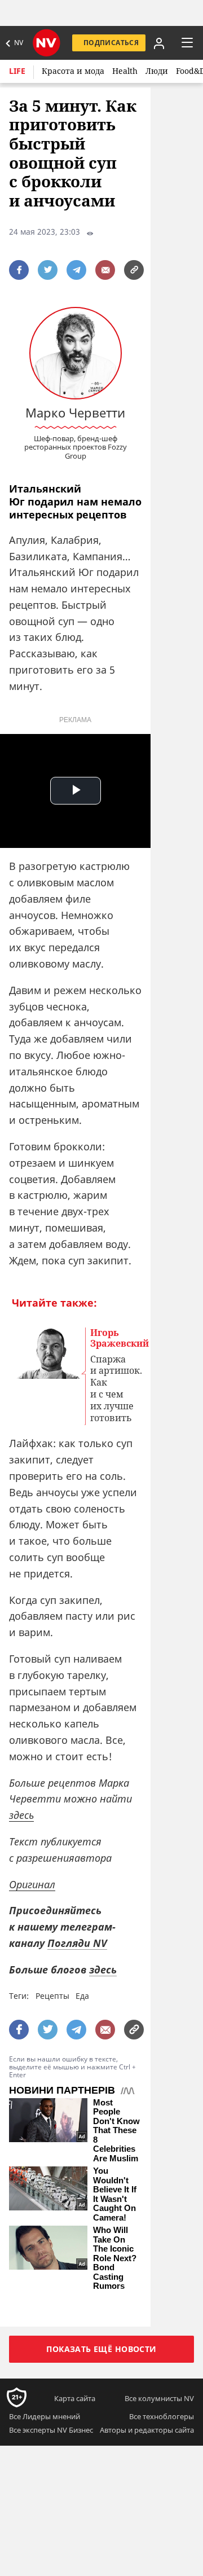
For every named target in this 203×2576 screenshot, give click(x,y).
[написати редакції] (105, 270)
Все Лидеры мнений (45, 2416)
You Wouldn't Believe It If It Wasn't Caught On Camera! (115, 2194)
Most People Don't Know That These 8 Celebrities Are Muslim (116, 2131)
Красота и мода (73, 71)
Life (17, 71)
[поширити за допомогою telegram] (76, 270)
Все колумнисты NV (159, 2398)
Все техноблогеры (162, 2416)
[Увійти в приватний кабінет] (158, 43)
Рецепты (52, 1996)
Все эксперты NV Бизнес (51, 2430)
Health (125, 71)
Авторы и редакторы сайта (147, 2430)
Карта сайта (75, 2398)
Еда (82, 1996)
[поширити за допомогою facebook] (19, 270)
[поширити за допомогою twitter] (48, 270)
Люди (157, 71)
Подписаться (111, 43)
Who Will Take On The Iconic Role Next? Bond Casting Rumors (115, 2258)
